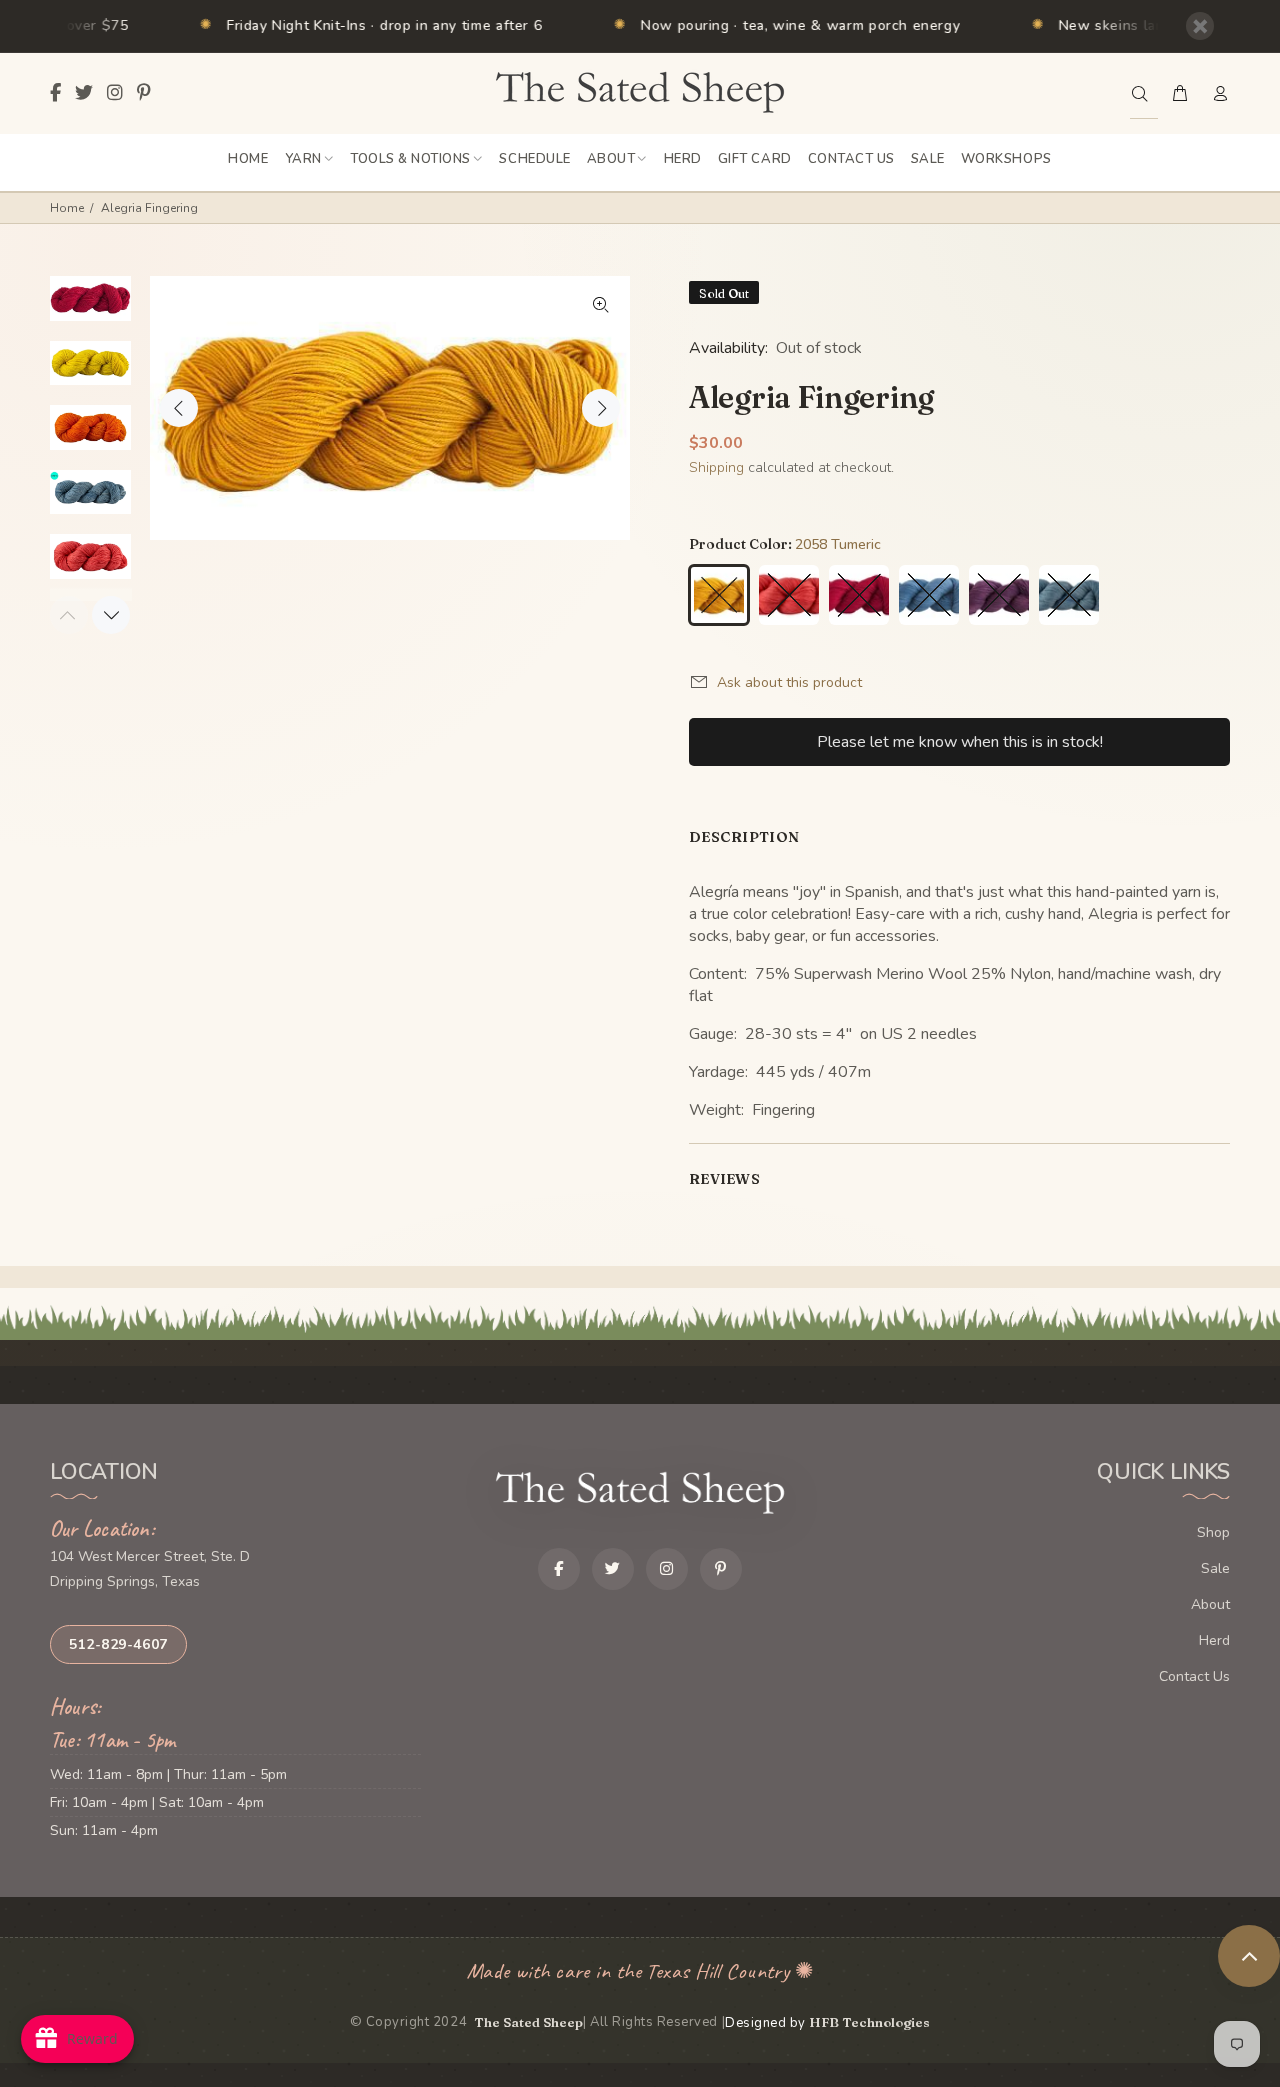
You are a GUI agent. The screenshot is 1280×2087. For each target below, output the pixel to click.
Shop (1213, 1532)
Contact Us (1194, 1676)
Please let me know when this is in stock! (960, 742)
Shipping (716, 467)
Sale (1215, 1568)
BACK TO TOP (1249, 1956)
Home (67, 208)
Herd (1214, 1640)
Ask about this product (789, 682)
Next (601, 408)
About (1210, 1604)
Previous (179, 408)
